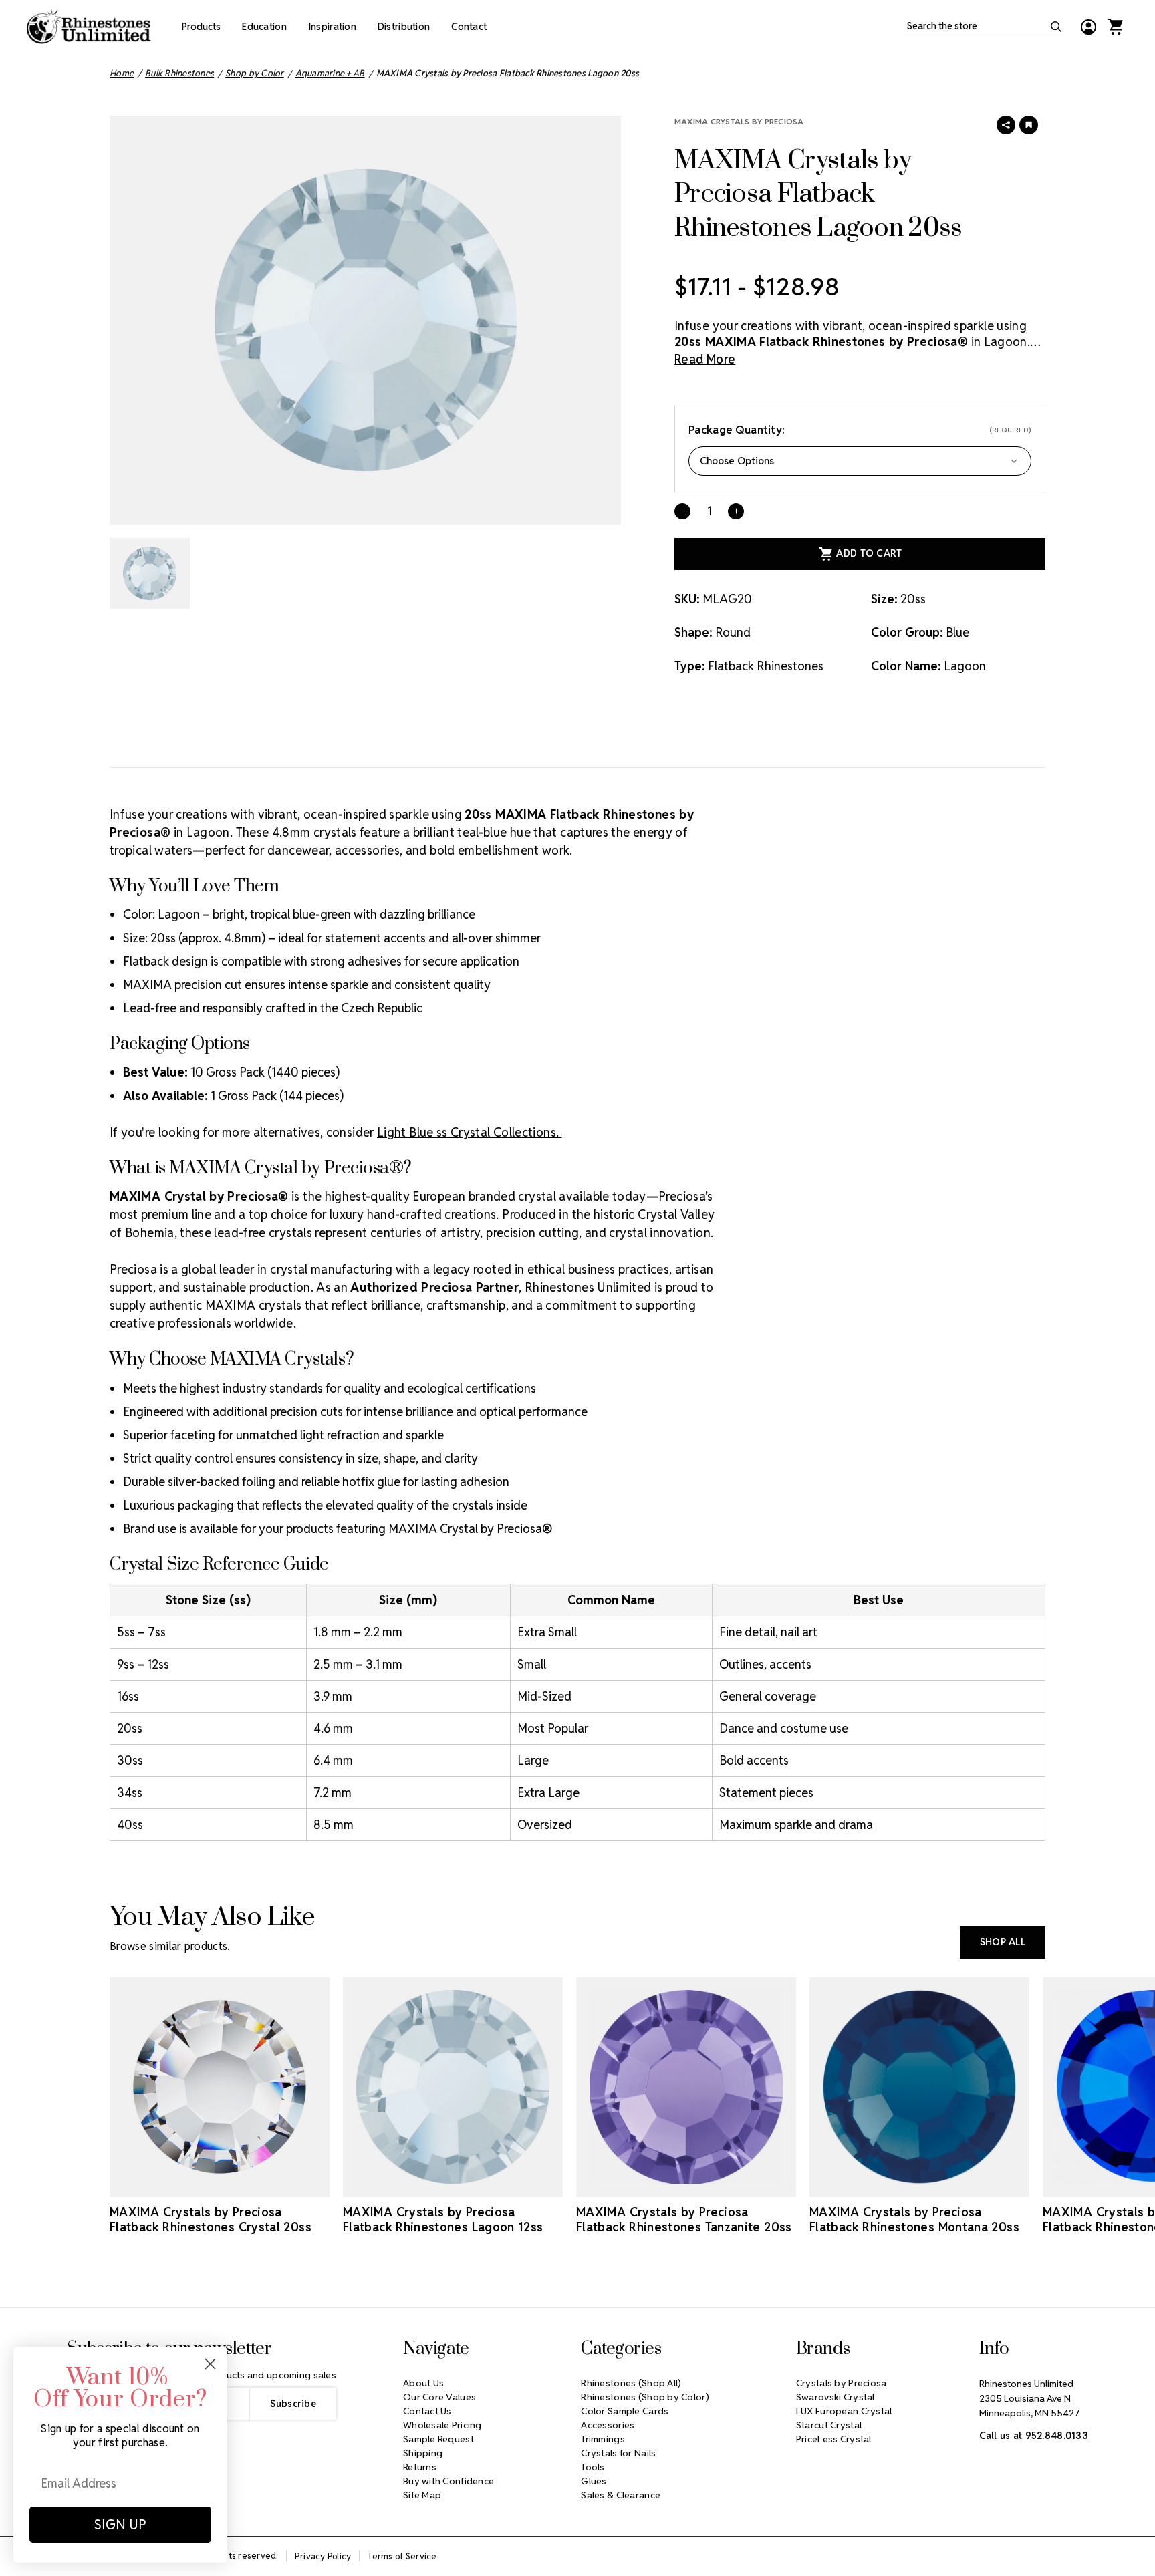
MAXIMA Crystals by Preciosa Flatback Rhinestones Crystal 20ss (211, 2220)
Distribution (404, 27)
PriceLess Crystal (834, 2439)
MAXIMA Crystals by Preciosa (739, 121)
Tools (593, 2467)
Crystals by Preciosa (842, 2383)
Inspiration (332, 27)
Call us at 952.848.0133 (1034, 2436)
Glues (594, 2481)
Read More (705, 359)
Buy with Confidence (448, 2481)
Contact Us (427, 2411)
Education (264, 27)
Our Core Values (439, 2397)
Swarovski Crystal (836, 2397)
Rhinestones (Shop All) (631, 2383)
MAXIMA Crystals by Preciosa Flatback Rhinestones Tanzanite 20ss (684, 2220)
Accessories (608, 2425)
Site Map (422, 2495)
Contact (469, 27)
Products (201, 27)
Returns (420, 2467)
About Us (423, 2383)
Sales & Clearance (621, 2495)
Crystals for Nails (618, 2453)
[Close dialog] (210, 2364)
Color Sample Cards (625, 2411)
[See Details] (220, 2185)
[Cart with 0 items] (1115, 27)
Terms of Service (402, 2556)
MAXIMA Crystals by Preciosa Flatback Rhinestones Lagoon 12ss (443, 2220)
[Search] (1056, 27)
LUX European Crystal (844, 2411)
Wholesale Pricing (442, 2425)
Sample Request (438, 2439)
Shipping (423, 2453)
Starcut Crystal (829, 2425)
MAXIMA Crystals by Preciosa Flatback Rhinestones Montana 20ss (914, 2220)
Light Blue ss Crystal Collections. (470, 1132)
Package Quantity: (860, 430)
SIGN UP (120, 2525)
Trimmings (603, 2439)
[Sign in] (1088, 27)
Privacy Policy (323, 2556)
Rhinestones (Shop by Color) (645, 2397)
